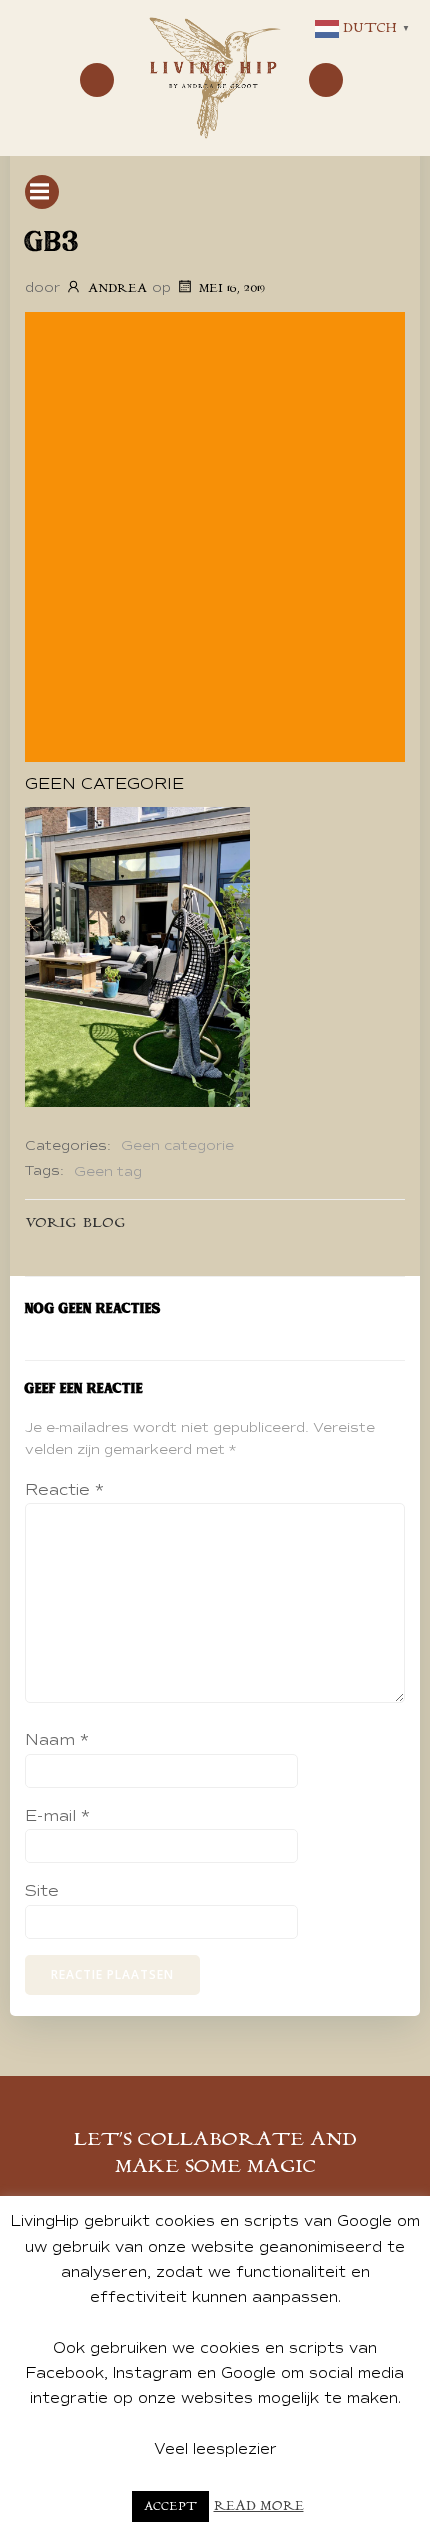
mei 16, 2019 (232, 288)
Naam (57, 1740)
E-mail (57, 1816)
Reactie (64, 1490)
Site (42, 1891)
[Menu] (97, 80)
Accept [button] (170, 2506)
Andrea (117, 288)
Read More (259, 2506)
